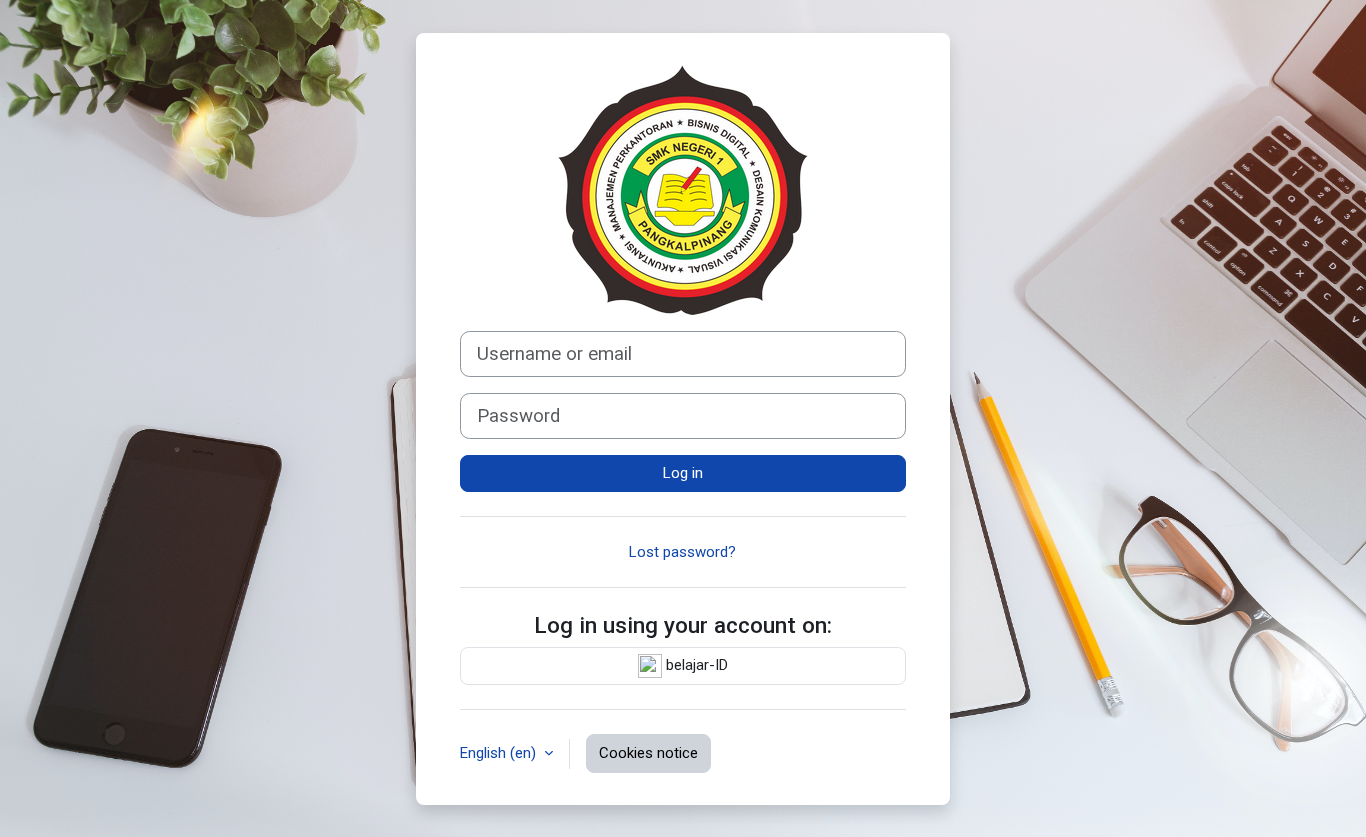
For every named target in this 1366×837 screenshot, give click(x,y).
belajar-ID (695, 665)
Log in (683, 473)
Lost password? (682, 552)
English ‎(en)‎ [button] (500, 753)
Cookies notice (648, 753)
